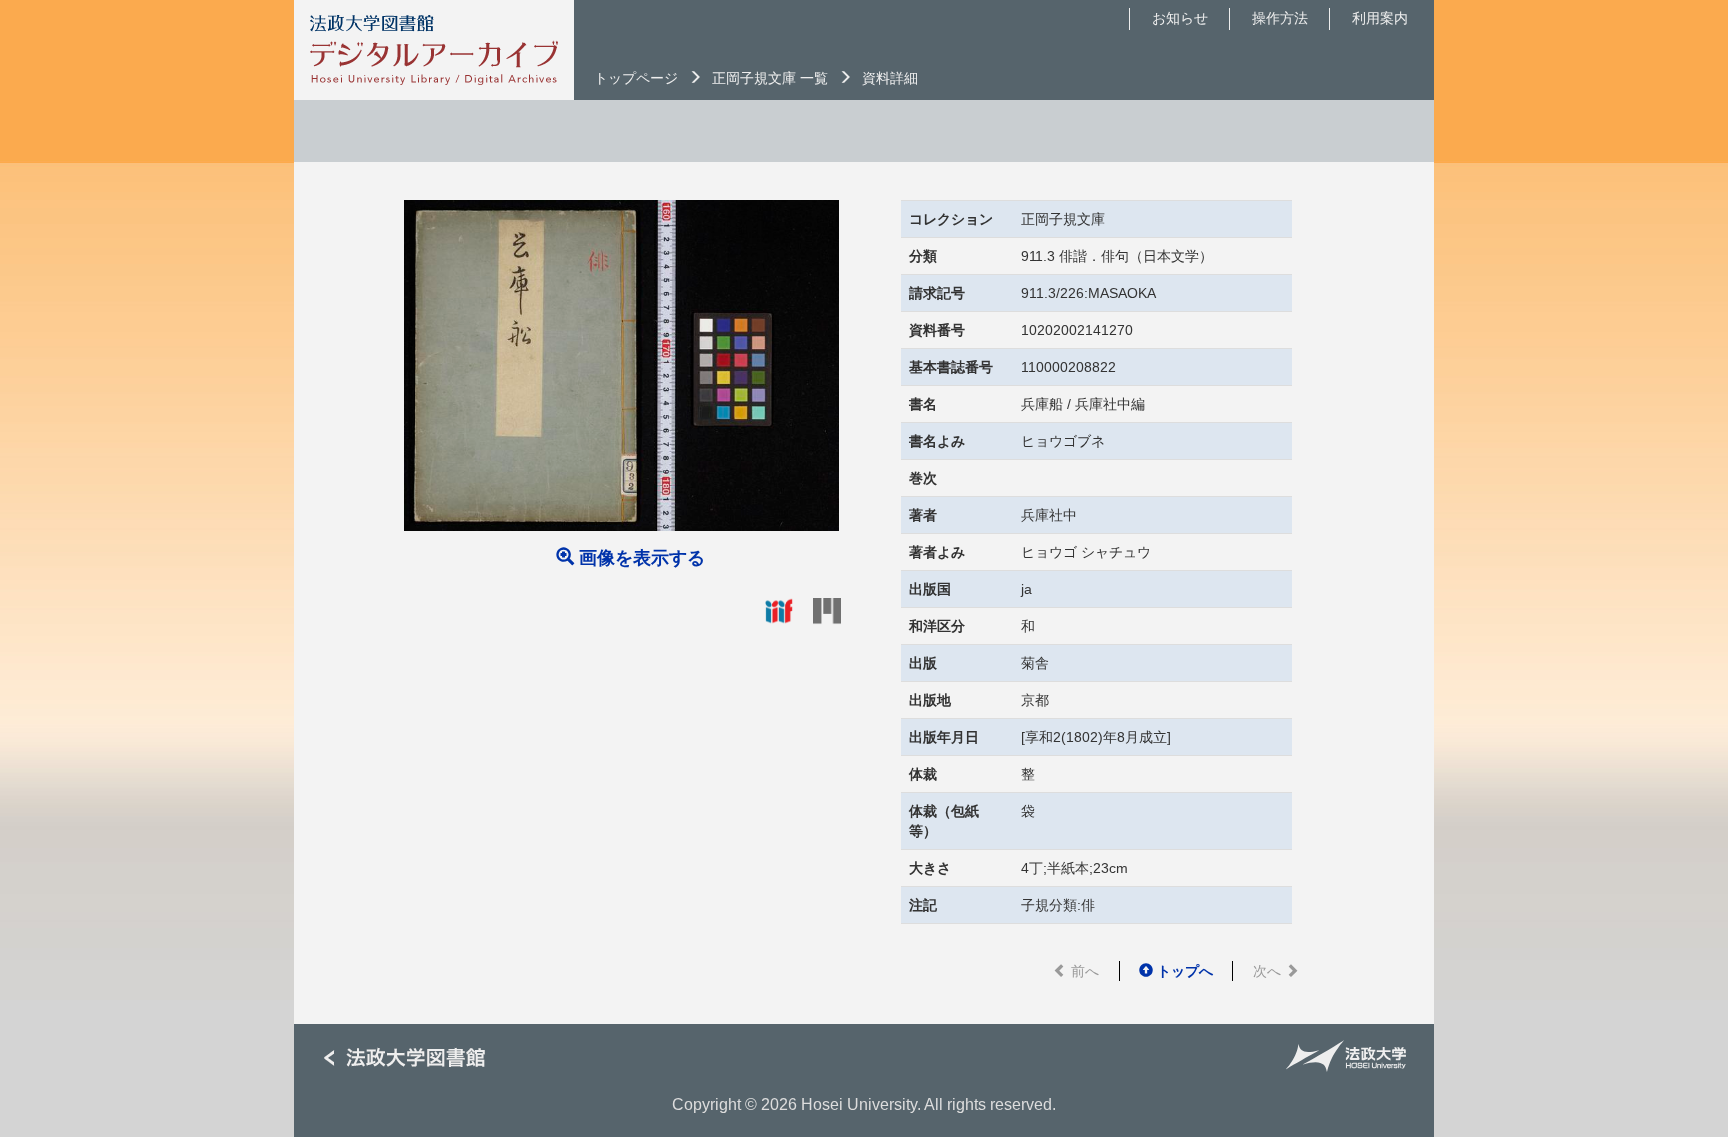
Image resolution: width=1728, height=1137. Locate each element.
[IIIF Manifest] (779, 609)
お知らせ (1180, 18)
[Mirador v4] (827, 609)
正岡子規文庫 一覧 (770, 78)
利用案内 (1380, 18)
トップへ (1183, 971)
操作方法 (1280, 18)
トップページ (636, 78)
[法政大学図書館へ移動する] (412, 1058)
